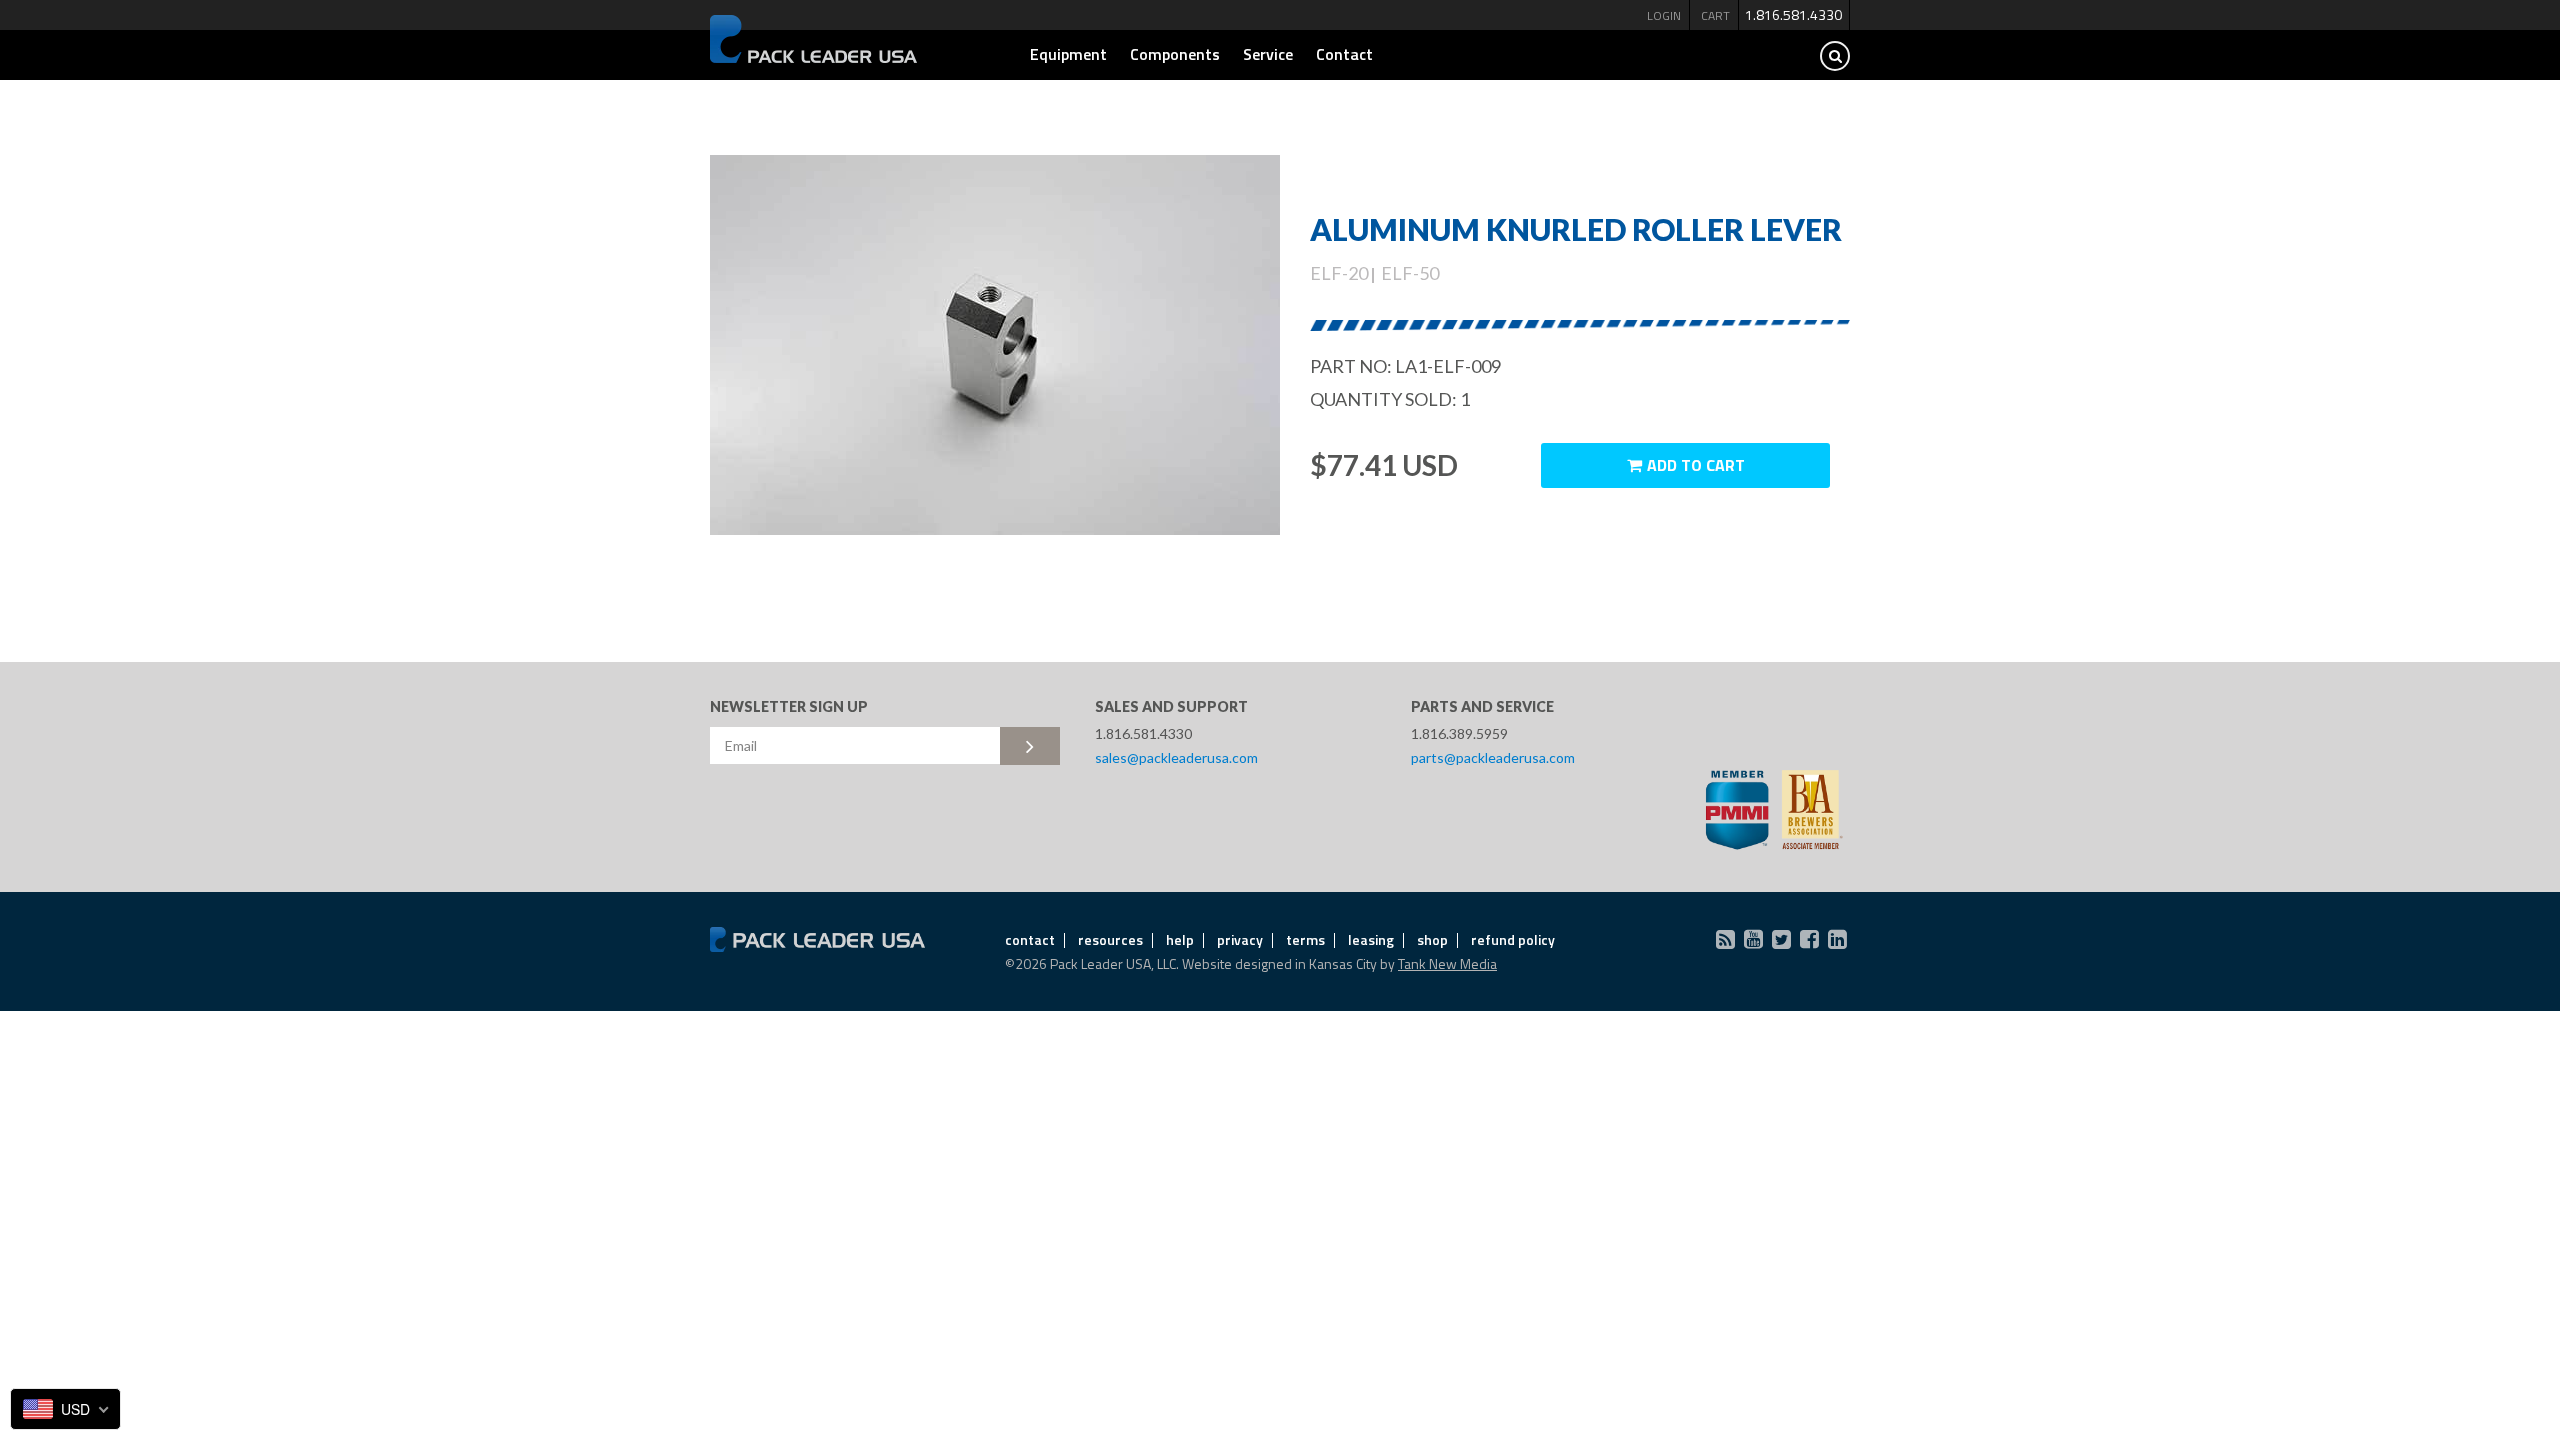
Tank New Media (1447, 963)
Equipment (1068, 54)
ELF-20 (1339, 273)
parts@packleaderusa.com (1493, 757)
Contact (1344, 54)
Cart (1715, 15)
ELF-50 (1410, 273)
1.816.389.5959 (1459, 733)
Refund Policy (1513, 939)
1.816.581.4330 (1793, 14)
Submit (1030, 746)
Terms (1305, 939)
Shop (1432, 939)
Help (1180, 939)
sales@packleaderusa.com (1176, 757)
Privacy (1240, 939)
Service (1268, 54)
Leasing (1371, 939)
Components (1175, 54)
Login (1664, 15)
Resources (1110, 939)
